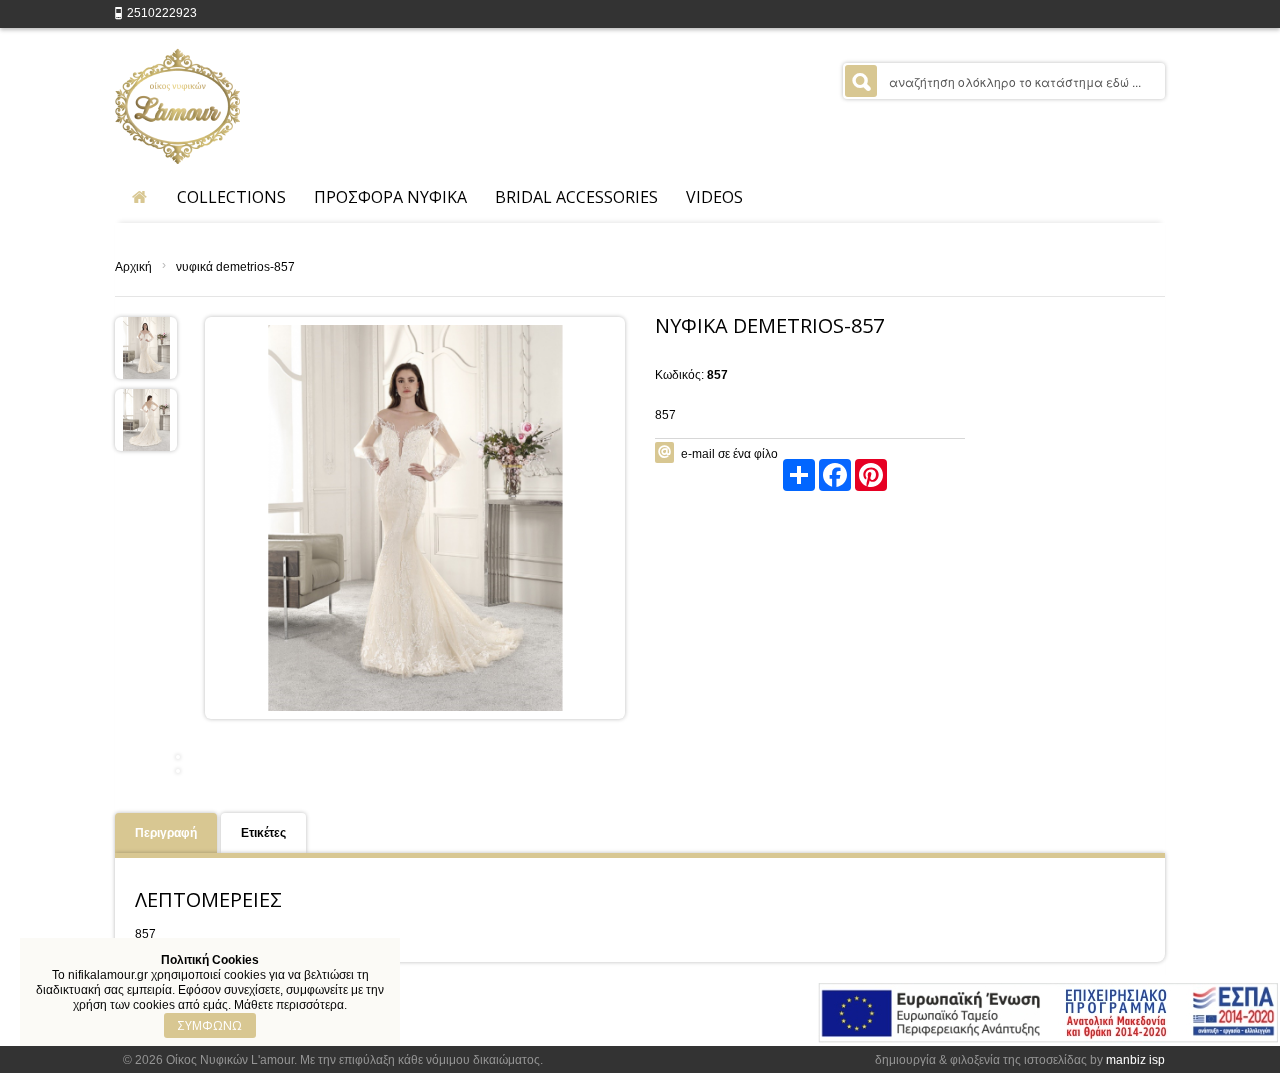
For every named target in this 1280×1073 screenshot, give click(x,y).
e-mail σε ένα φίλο (729, 454)
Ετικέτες (263, 833)
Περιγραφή (166, 833)
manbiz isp (1135, 1060)
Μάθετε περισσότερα (289, 1005)
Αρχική (133, 267)
